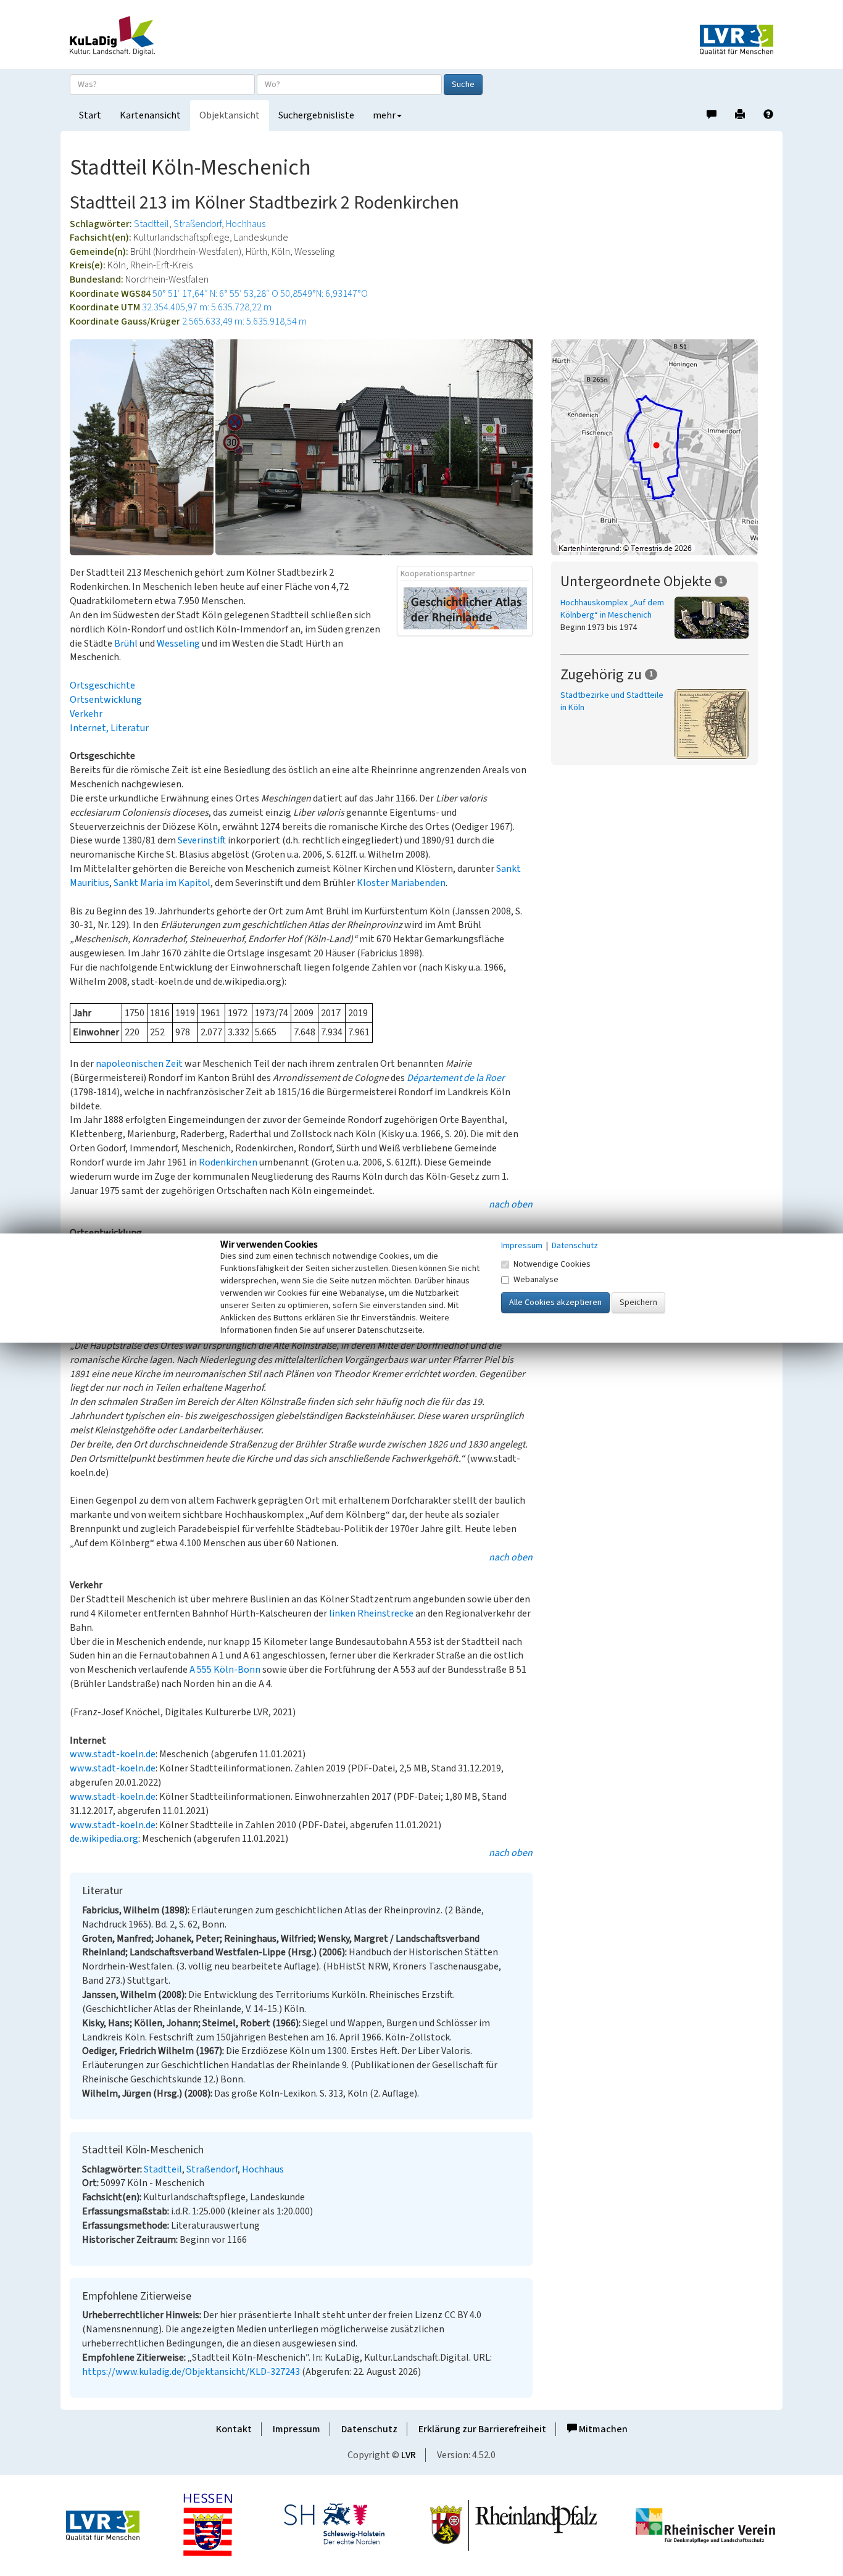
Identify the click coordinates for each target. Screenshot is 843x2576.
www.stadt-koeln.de (113, 1754)
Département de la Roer (456, 1078)
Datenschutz (369, 2429)
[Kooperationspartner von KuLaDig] (465, 608)
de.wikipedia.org (104, 1839)
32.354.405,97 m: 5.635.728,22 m (207, 307)
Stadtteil (152, 224)
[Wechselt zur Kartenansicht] (662, 447)
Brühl (126, 644)
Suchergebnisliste (316, 115)
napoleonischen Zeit (139, 1064)
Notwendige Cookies (552, 1264)
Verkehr (86, 714)
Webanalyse (536, 1280)
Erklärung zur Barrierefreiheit (482, 2429)
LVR (409, 2455)
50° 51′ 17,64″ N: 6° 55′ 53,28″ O (215, 294)
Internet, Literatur (109, 728)
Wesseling (178, 644)
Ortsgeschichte (102, 685)
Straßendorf (197, 224)
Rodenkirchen (228, 1162)
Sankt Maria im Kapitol (162, 883)
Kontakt (234, 2429)
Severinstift (202, 840)
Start (90, 115)
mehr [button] (384, 115)
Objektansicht (230, 115)
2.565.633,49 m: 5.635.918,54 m (244, 321)
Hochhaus (246, 224)
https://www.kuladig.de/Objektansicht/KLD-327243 (191, 2372)
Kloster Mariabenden (401, 883)
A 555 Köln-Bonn (225, 1670)
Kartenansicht (150, 115)
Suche (463, 85)
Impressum (297, 2429)
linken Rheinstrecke (371, 1613)
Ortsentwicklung (106, 700)
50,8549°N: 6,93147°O (324, 294)
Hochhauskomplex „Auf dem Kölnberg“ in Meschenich (612, 609)
